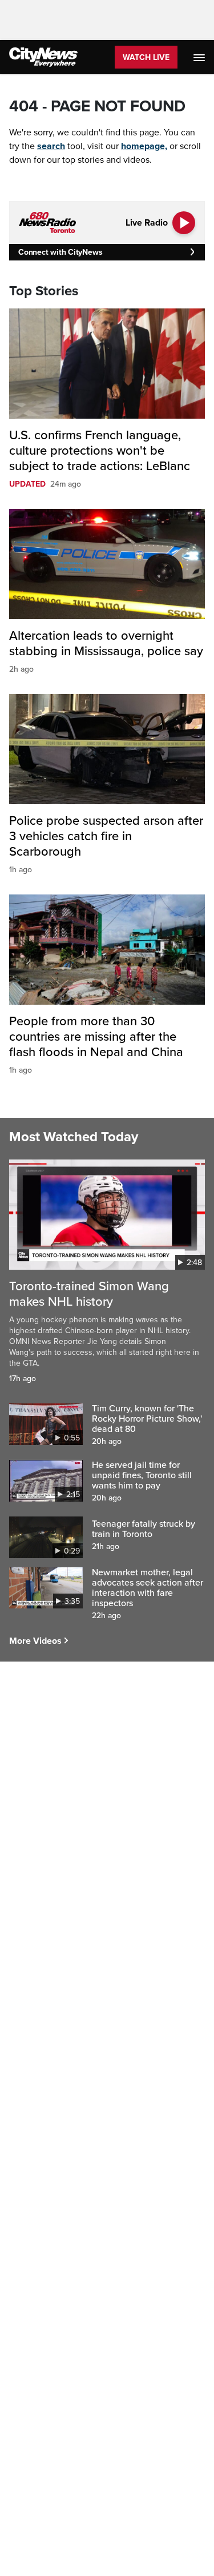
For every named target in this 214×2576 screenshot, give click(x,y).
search (51, 146)
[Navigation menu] (200, 57)
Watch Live (146, 57)
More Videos (35, 1641)
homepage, (144, 146)
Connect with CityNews (60, 252)
